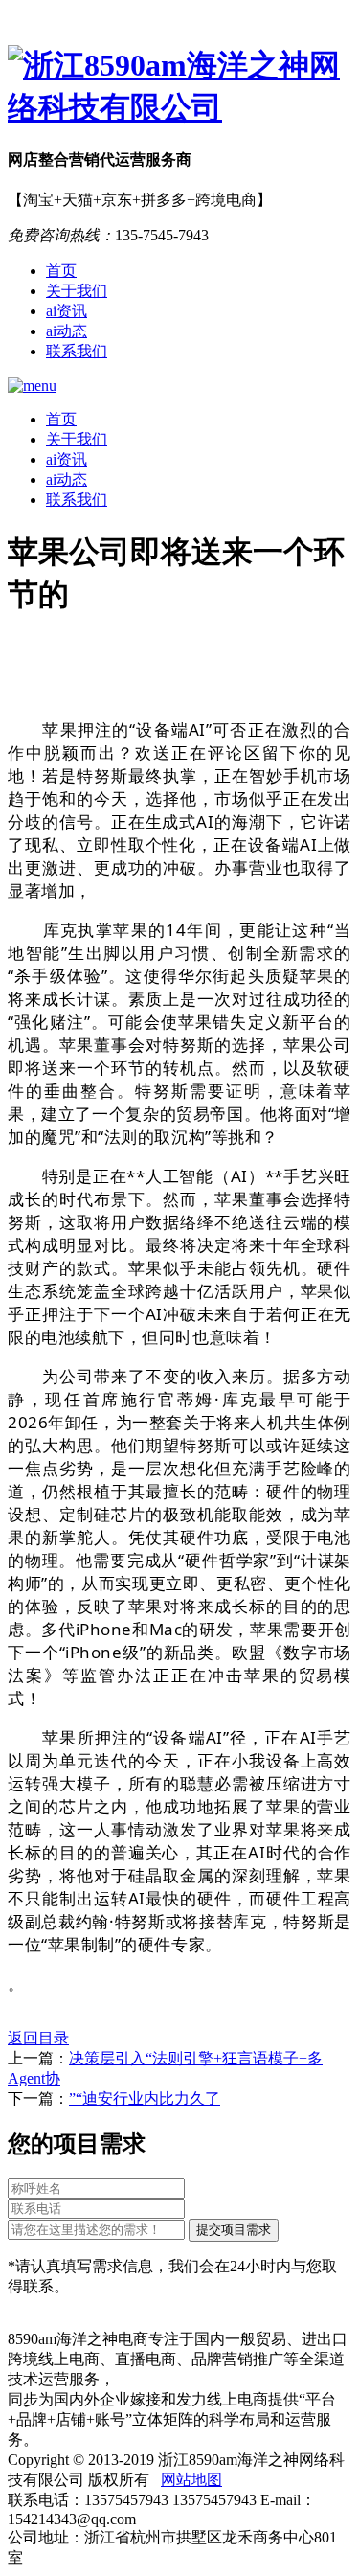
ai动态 (67, 331)
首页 (61, 271)
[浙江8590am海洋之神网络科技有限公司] (179, 87)
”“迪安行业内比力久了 (145, 2098)
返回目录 (38, 2038)
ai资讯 (67, 311)
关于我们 (77, 291)
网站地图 (191, 2480)
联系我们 (77, 351)
